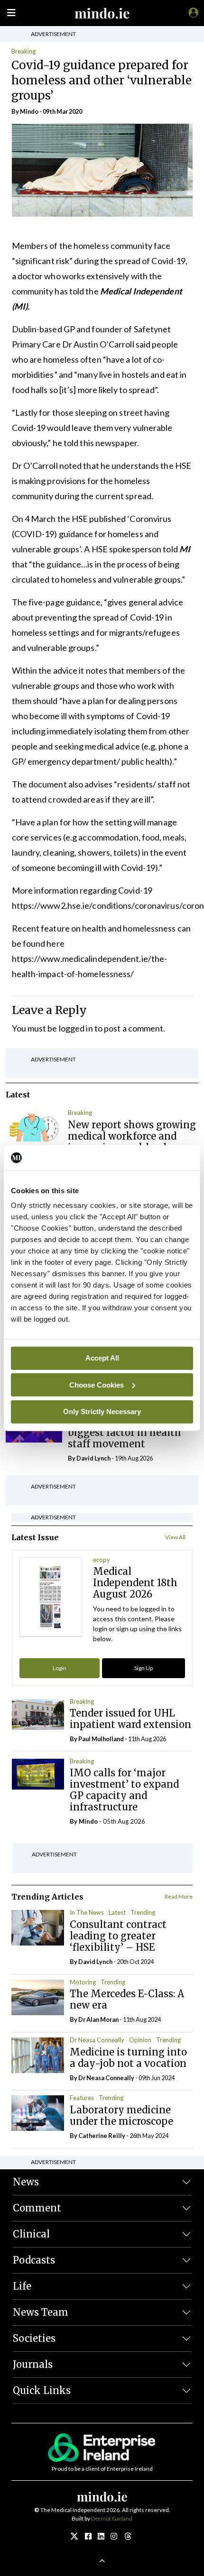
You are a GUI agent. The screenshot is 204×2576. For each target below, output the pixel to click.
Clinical (31, 2234)
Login (60, 1668)
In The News (87, 1912)
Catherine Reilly (102, 2136)
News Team (41, 2312)
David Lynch (93, 1458)
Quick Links (42, 2390)
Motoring (83, 1982)
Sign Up (144, 1668)
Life (22, 2286)
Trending (143, 1912)
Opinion (140, 2040)
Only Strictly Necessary (102, 1411)
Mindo (29, 111)
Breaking (23, 51)
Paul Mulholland (101, 1739)
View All (175, 1537)
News (26, 2182)
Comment (37, 2208)
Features (82, 2098)
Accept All (102, 1358)
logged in (76, 1028)
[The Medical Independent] (192, 12)
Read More (179, 1896)
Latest (117, 1912)
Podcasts (34, 2260)
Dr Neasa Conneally (97, 2040)
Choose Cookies (97, 1384)
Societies (34, 2338)
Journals (33, 2364)
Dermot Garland (112, 2518)
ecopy (102, 1560)
